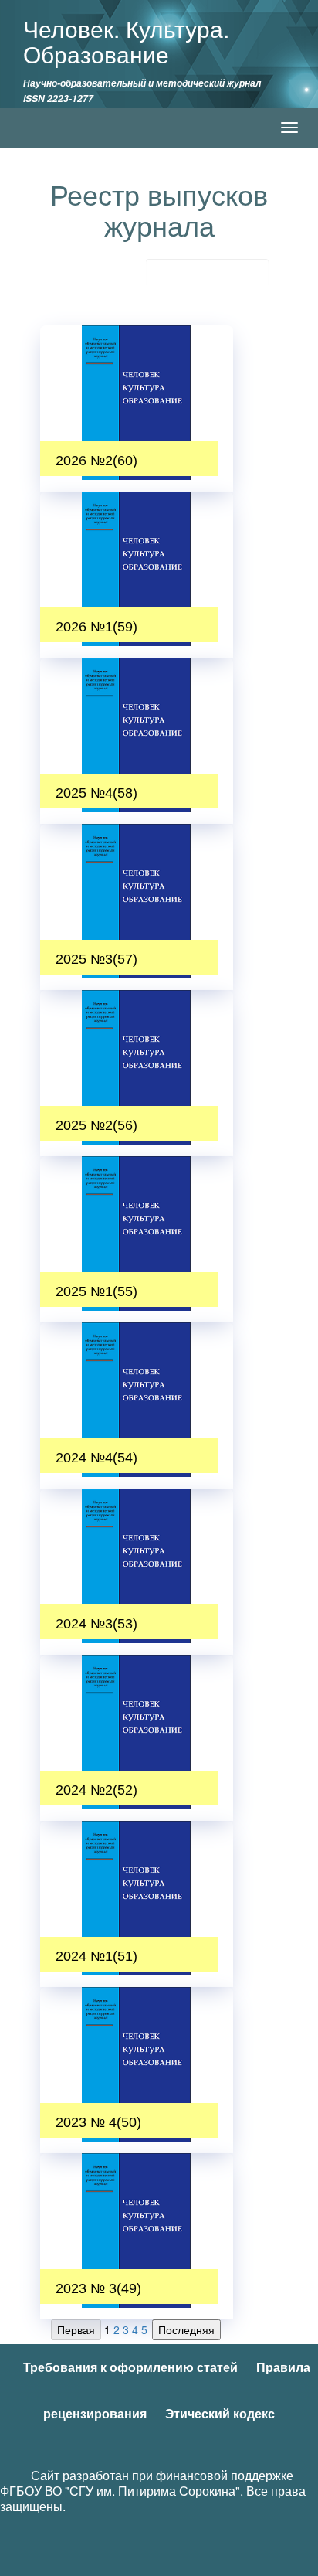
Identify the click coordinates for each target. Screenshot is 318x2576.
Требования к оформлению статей (130, 2367)
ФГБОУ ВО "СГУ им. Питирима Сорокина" (120, 2491)
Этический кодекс (220, 2413)
